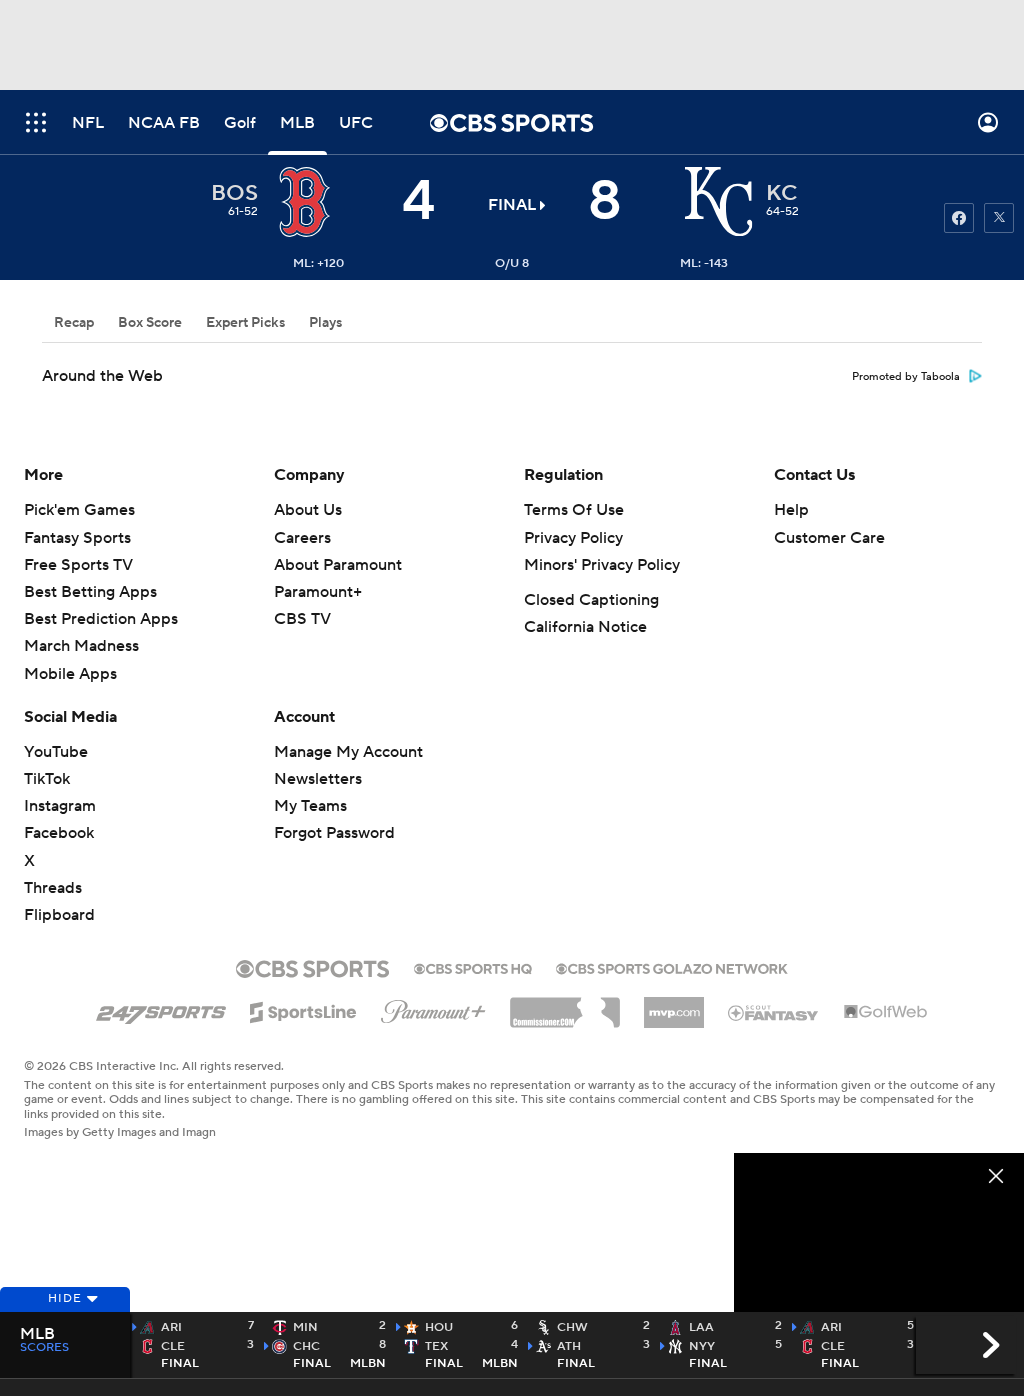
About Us (308, 510)
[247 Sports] (161, 1009)
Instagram (60, 806)
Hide (65, 1298)
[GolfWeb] (886, 1013)
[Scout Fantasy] (774, 1012)
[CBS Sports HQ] (473, 967)
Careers (302, 538)
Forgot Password (334, 833)
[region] (879, 1234)
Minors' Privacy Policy (602, 565)
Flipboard (59, 915)
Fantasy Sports (77, 538)
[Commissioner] (565, 1005)
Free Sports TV (78, 565)
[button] (36, 122)
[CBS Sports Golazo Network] (672, 967)
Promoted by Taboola (906, 377)
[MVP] (674, 1005)
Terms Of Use (574, 510)
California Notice (585, 627)
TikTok (47, 779)
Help (791, 510)
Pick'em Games (79, 510)
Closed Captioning (591, 600)
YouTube (56, 752)
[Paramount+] (433, 1008)
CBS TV (302, 619)
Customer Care (829, 538)
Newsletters (318, 779)
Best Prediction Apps (101, 619)
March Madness (81, 646)
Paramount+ (318, 592)
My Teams (310, 806)
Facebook (59, 833)
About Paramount (338, 565)
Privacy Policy (573, 538)
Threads (53, 888)
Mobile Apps (70, 674)
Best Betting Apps (90, 592)
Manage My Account (348, 752)
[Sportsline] (303, 1009)
